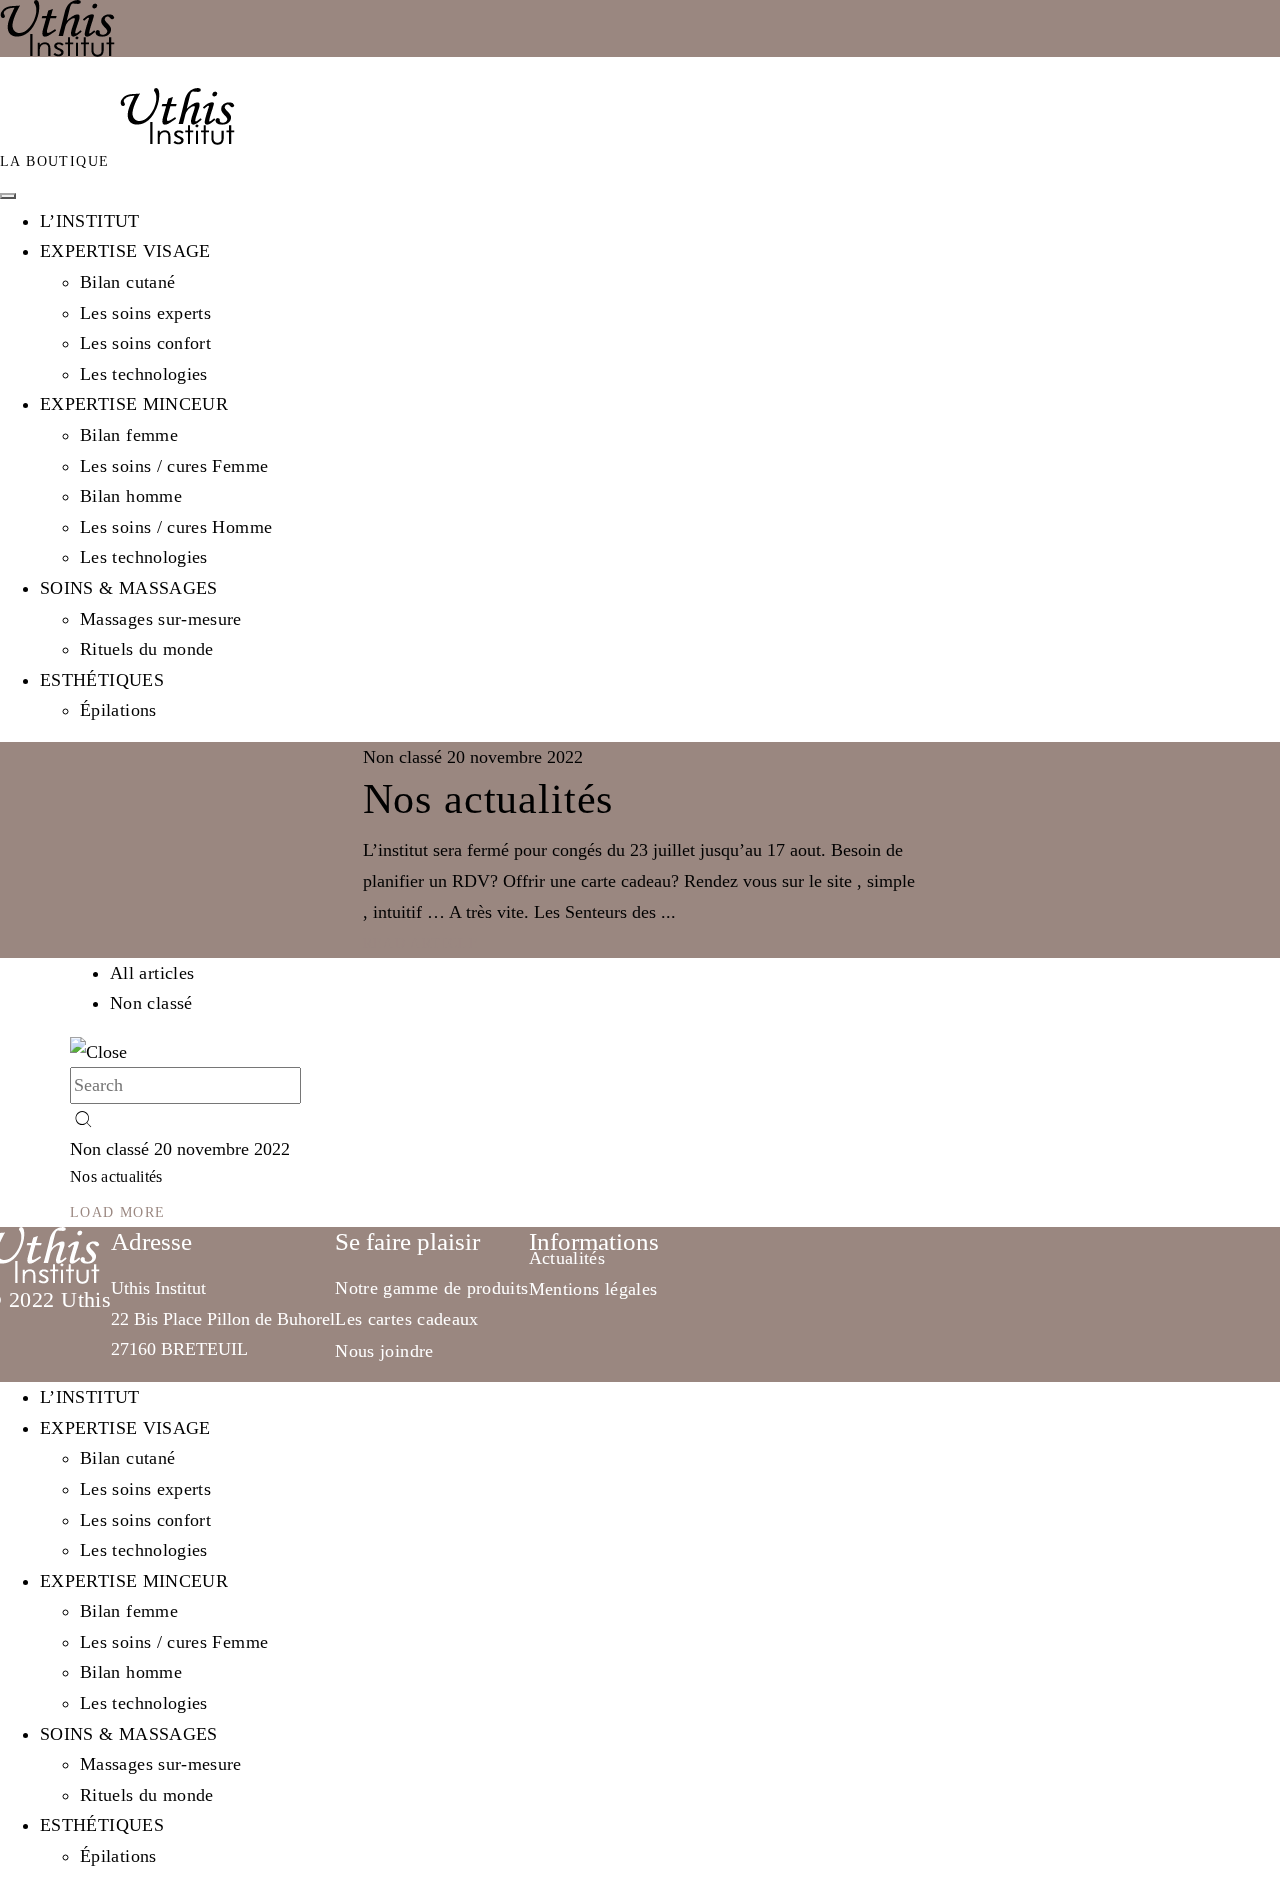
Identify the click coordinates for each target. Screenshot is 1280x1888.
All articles (152, 973)
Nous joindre (384, 1351)
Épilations (118, 710)
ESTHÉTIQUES (102, 680)
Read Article (421, 943)
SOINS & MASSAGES (129, 588)
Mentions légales (593, 1289)
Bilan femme (129, 435)
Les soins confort (145, 343)
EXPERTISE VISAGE (125, 251)
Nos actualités (488, 799)
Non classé (151, 1003)
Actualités (567, 1258)
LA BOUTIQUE (54, 161)
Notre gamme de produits (431, 1288)
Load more (118, 1212)
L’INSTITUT (90, 221)
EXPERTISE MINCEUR (134, 404)
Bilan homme (131, 496)
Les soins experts (145, 313)
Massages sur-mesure (161, 619)
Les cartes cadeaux (406, 1319)
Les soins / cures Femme (174, 466)
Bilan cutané (127, 282)
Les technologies (144, 374)
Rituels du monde (147, 649)
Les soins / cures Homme (176, 527)
